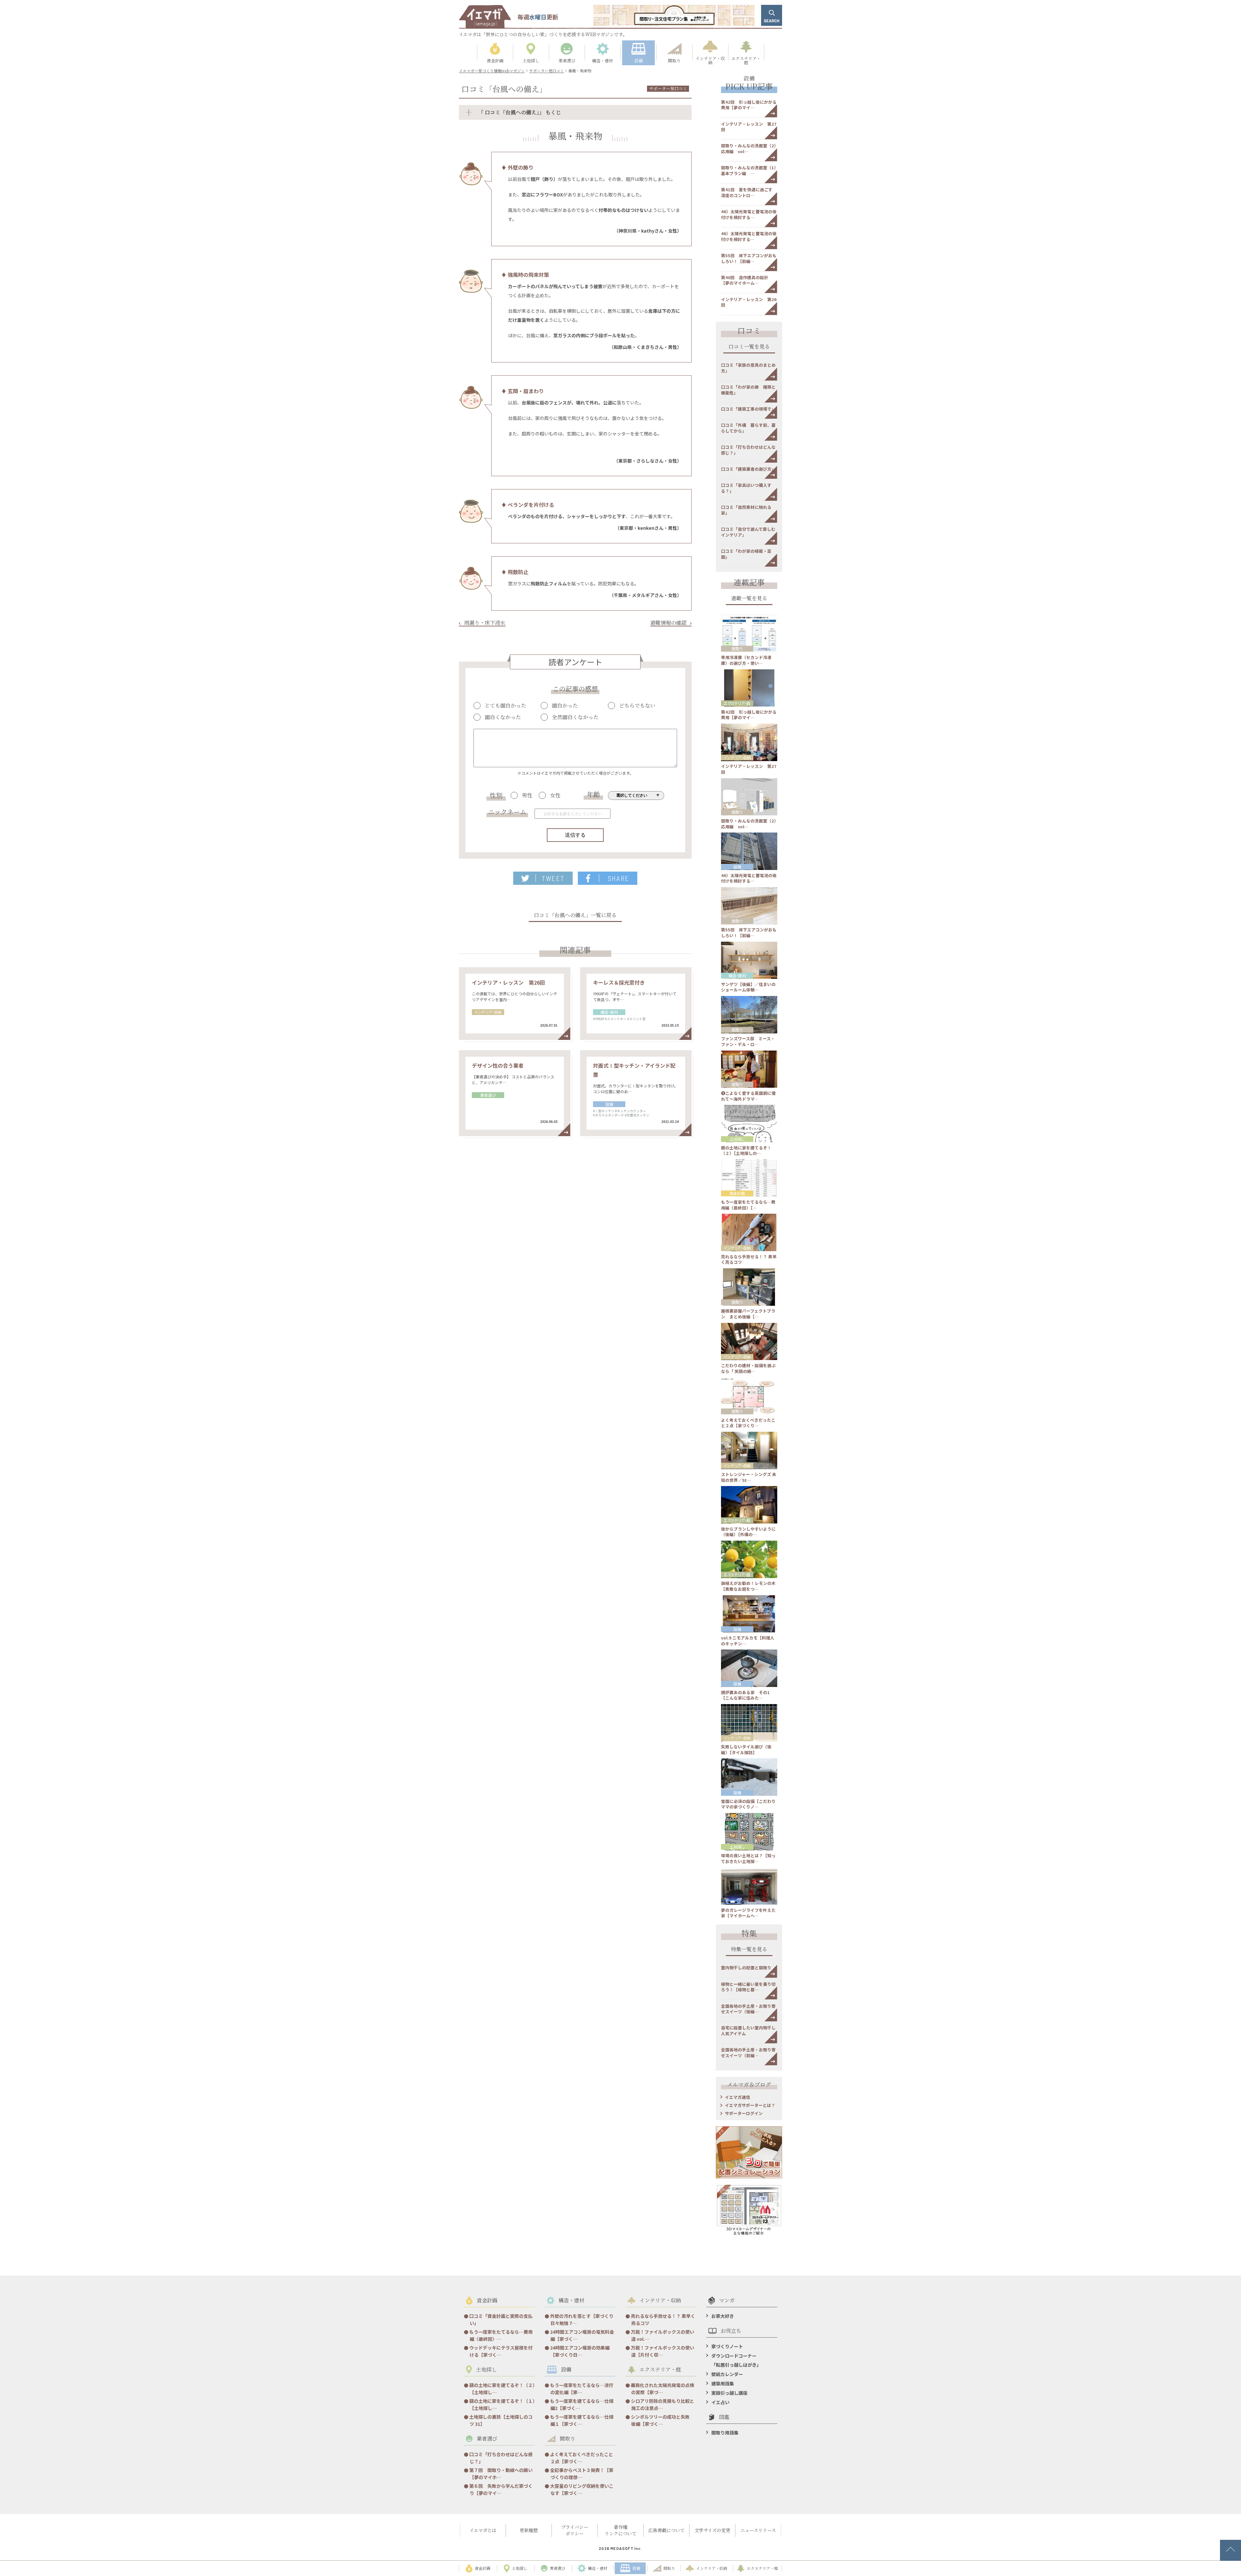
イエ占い (720, 2402)
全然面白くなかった (575, 717)
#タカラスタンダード (609, 1115)
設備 (609, 1104)
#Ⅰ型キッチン (604, 1111)
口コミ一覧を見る (749, 347)
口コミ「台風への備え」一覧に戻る (575, 916)
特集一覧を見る (749, 1950)
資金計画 (737, 1193)
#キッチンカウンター (631, 1111)
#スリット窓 (636, 1019)
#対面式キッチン (637, 1115)
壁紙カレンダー (727, 2374)
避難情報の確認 (668, 623)
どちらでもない (637, 706)
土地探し (737, 1139)
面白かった (565, 706)
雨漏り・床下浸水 (485, 623)
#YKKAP (599, 1019)
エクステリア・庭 (737, 703)
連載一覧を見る (749, 599)
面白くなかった (503, 717)
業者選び (488, 1095)
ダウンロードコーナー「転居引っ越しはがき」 (736, 2360)
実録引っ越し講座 (729, 2393)
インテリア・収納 (488, 1012)
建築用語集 (723, 2383)
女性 (555, 795)
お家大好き (723, 2316)
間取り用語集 (725, 2433)
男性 (527, 795)
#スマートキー (616, 1019)
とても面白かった (505, 706)
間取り (737, 649)
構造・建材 (609, 1012)
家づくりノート (727, 2346)
